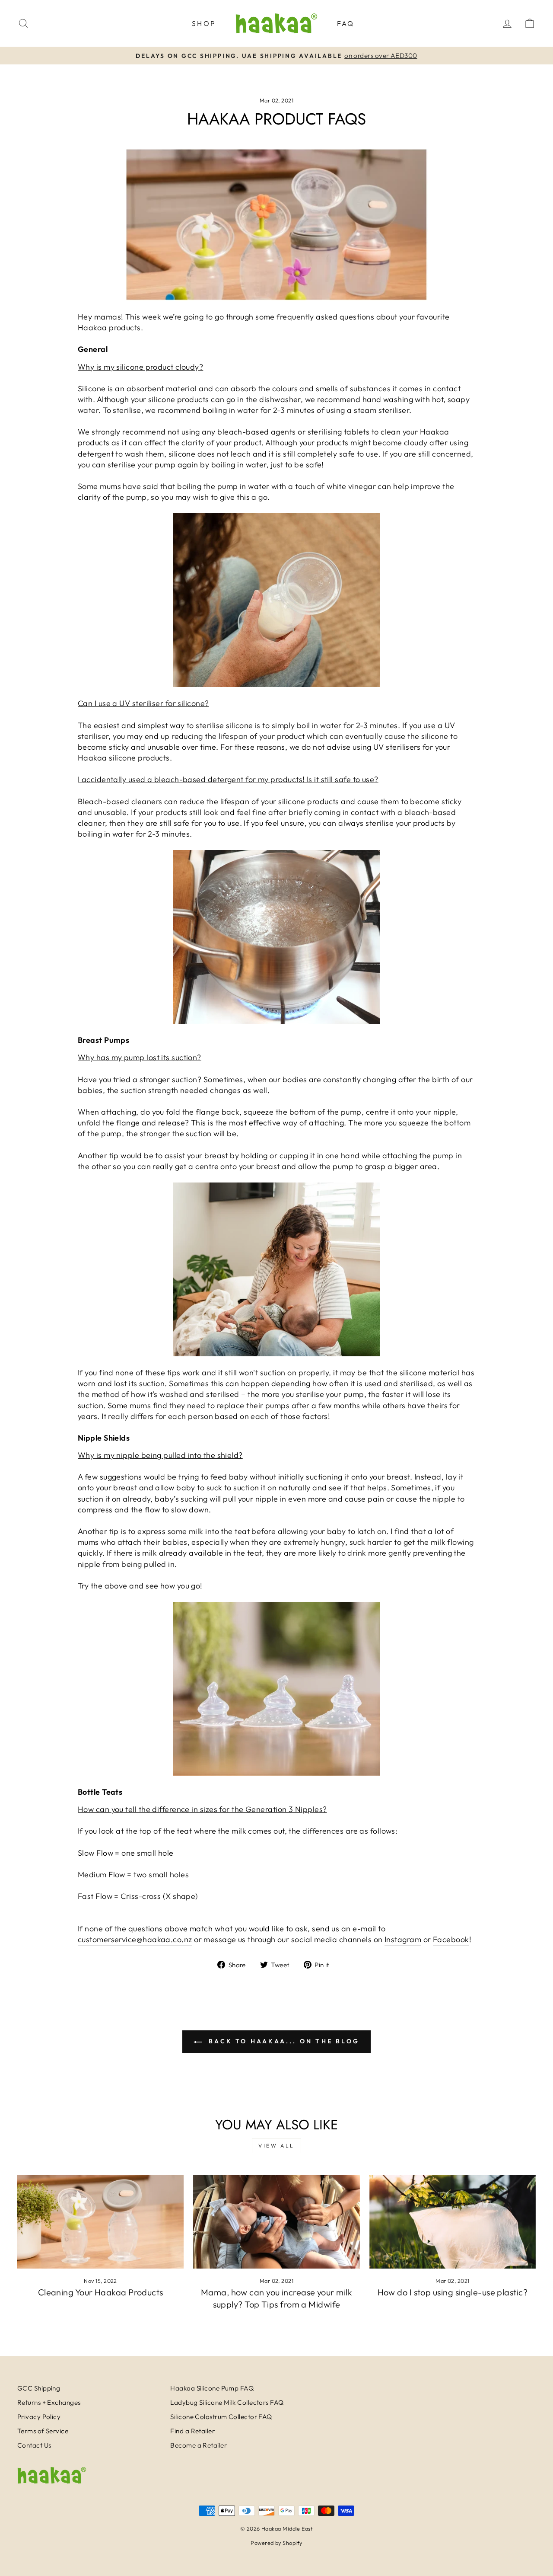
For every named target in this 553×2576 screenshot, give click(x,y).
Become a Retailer (199, 2445)
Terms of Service (43, 2431)
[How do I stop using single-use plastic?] (453, 2222)
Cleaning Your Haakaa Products (101, 2292)
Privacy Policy (39, 2417)
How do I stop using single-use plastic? (453, 2292)
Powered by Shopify (276, 2543)
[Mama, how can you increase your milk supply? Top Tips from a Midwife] (276, 2222)
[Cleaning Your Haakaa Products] (100, 2222)
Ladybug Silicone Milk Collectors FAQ (227, 2402)
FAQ (346, 23)
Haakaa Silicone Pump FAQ (212, 2388)
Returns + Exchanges (49, 2402)
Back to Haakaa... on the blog (283, 2041)
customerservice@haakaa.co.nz (135, 1939)
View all (276, 2146)
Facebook (451, 1939)
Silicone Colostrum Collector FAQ (221, 2417)
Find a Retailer (192, 2431)
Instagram (403, 1939)
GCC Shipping (39, 2388)
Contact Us (34, 2445)
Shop (204, 23)
